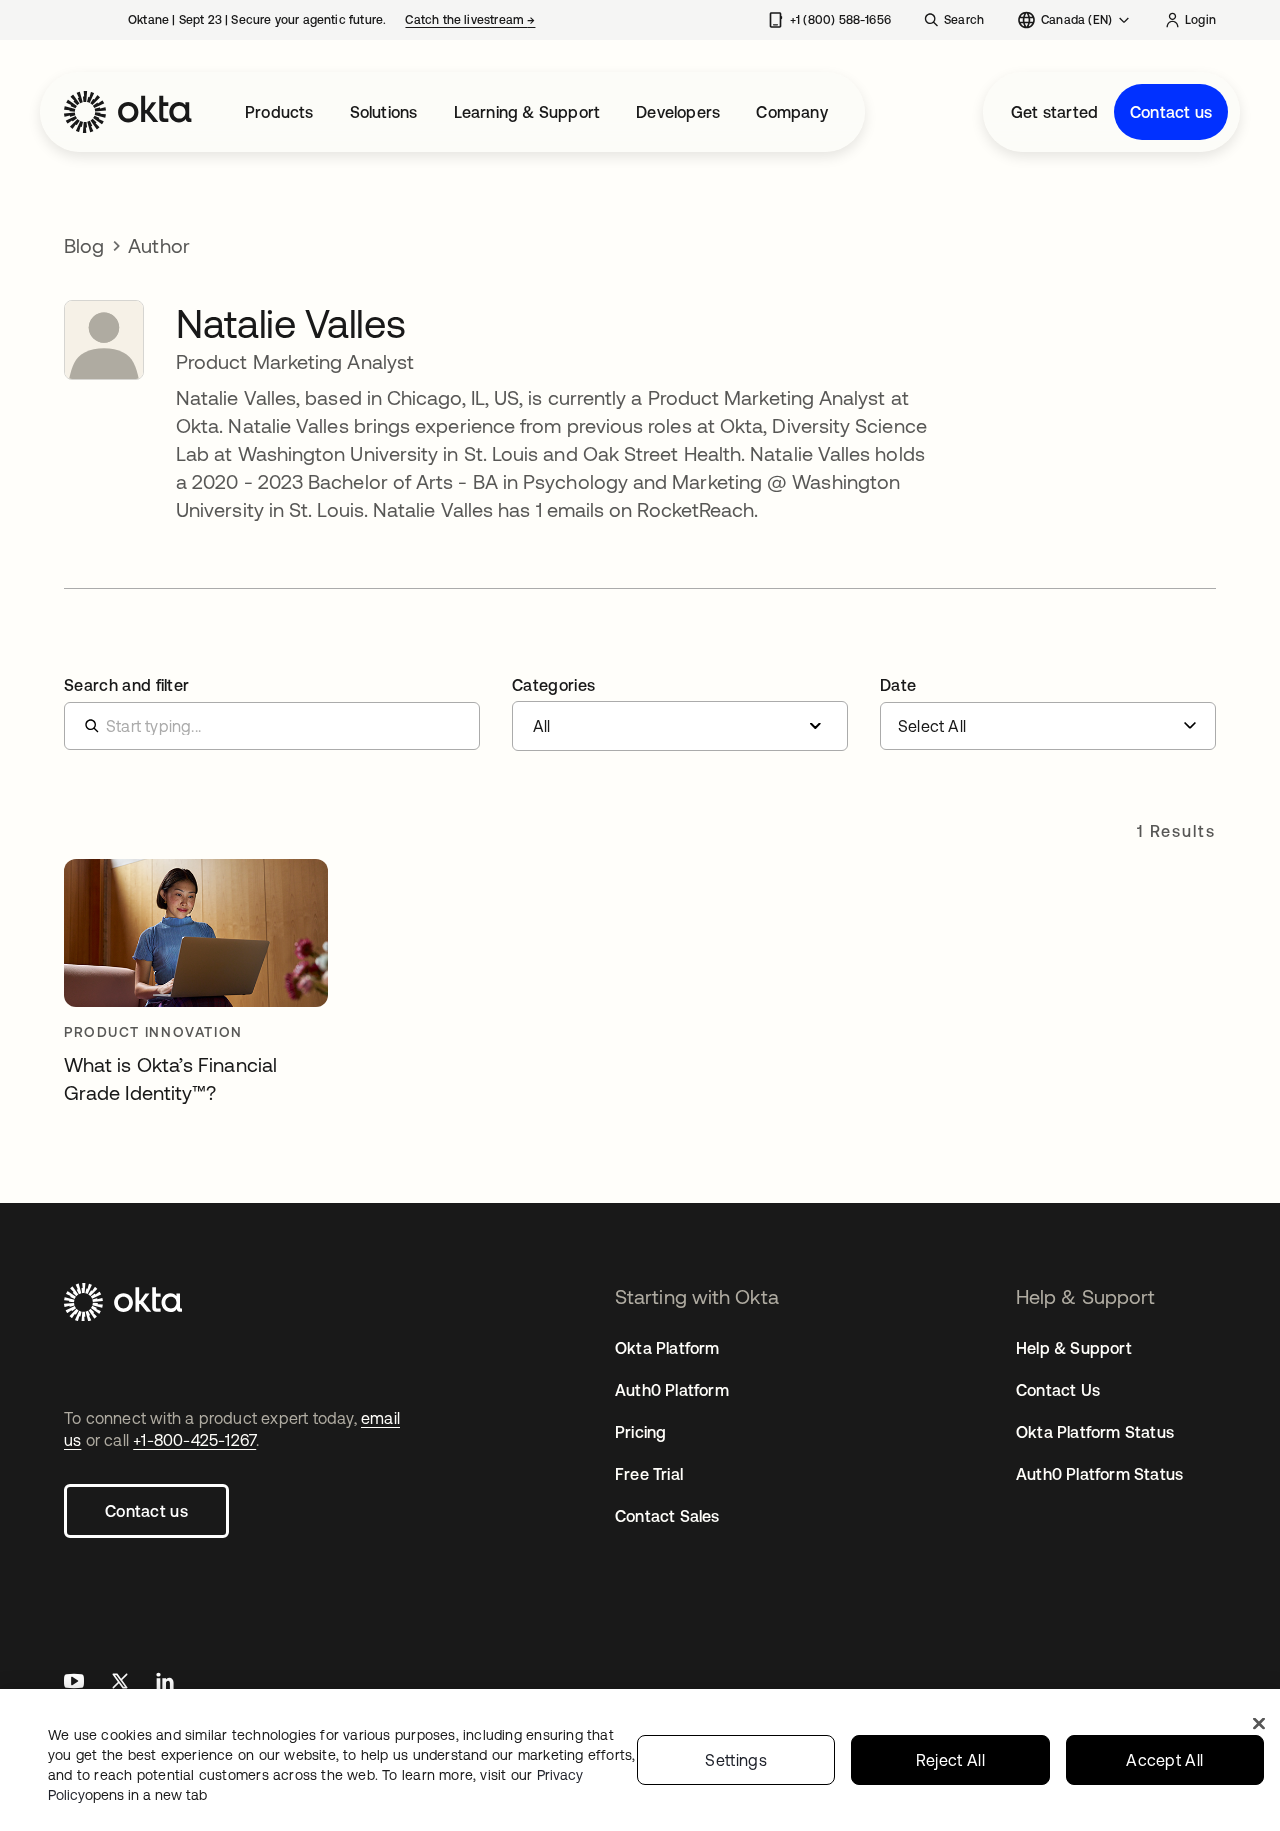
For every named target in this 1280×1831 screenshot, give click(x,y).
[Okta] (128, 112)
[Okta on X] (120, 1683)
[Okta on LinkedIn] (165, 1683)
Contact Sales (667, 1516)
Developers (678, 112)
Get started (1054, 112)
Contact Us (1058, 1390)
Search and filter (126, 685)
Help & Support (1074, 1348)
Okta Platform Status (1095, 1432)
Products (279, 112)
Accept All (1164, 1760)
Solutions (384, 112)
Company (791, 112)
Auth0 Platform (672, 1390)
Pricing (640, 1432)
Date (898, 685)
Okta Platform (667, 1348)
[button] (680, 714)
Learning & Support (527, 112)
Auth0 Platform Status (1099, 1474)
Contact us (1171, 112)
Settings (736, 1760)
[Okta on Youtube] (74, 1683)
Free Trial (649, 1474)
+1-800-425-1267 (194, 1440)
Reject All (950, 1760)
